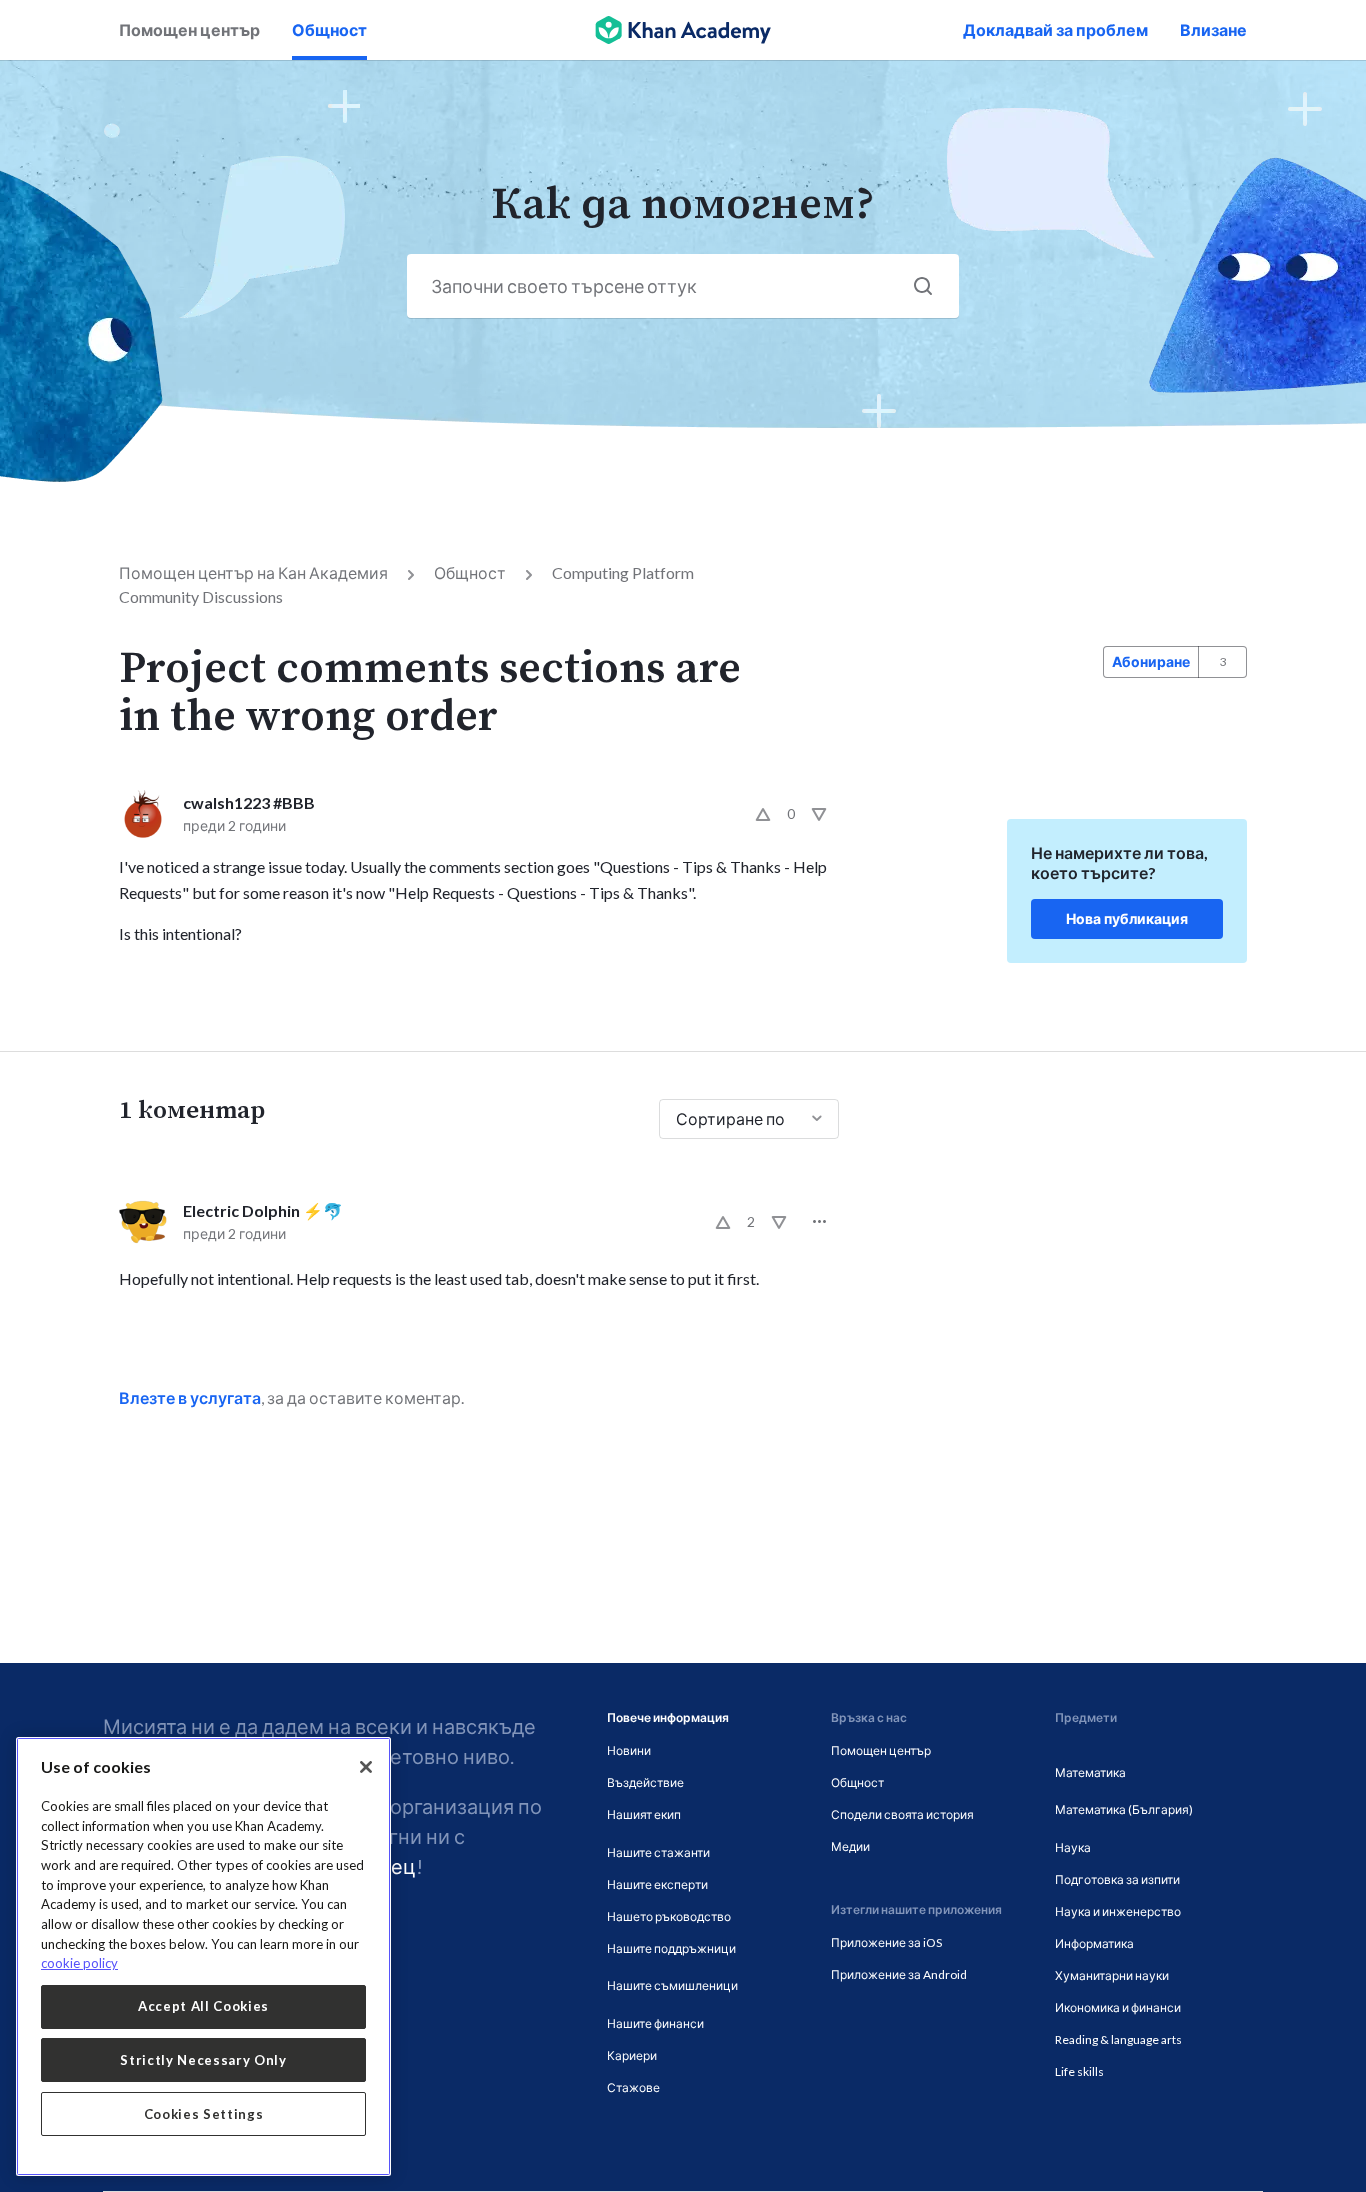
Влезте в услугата (190, 1397)
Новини (629, 1750)
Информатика (1094, 1943)
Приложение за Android (899, 1974)
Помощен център (189, 29)
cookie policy (79, 1963)
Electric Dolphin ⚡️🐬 (263, 1210)
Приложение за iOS (886, 1942)
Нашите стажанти (658, 1852)
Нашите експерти (657, 1884)
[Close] (366, 1767)
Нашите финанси (655, 2023)
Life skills (1079, 2071)
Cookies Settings (204, 2114)
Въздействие (645, 1782)
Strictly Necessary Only (203, 2060)
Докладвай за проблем (1055, 29)
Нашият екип (644, 1814)
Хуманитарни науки (1112, 1975)
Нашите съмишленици (672, 1985)
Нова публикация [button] (1127, 918)
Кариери (632, 2055)
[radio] (763, 814)
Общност (329, 29)
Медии (850, 1846)
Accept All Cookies (203, 2006)
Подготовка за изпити (1117, 1879)
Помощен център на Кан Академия (253, 572)
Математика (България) (1124, 1809)
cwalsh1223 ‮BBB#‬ (249, 802)
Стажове (633, 2087)
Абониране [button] (1151, 661)
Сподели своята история (902, 1814)
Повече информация (668, 1717)
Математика (1090, 1772)
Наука (1073, 1847)
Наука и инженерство (1118, 1911)
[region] (203, 1956)
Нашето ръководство (669, 1916)
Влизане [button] (1213, 29)
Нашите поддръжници (671, 1948)
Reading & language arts (1118, 2039)
